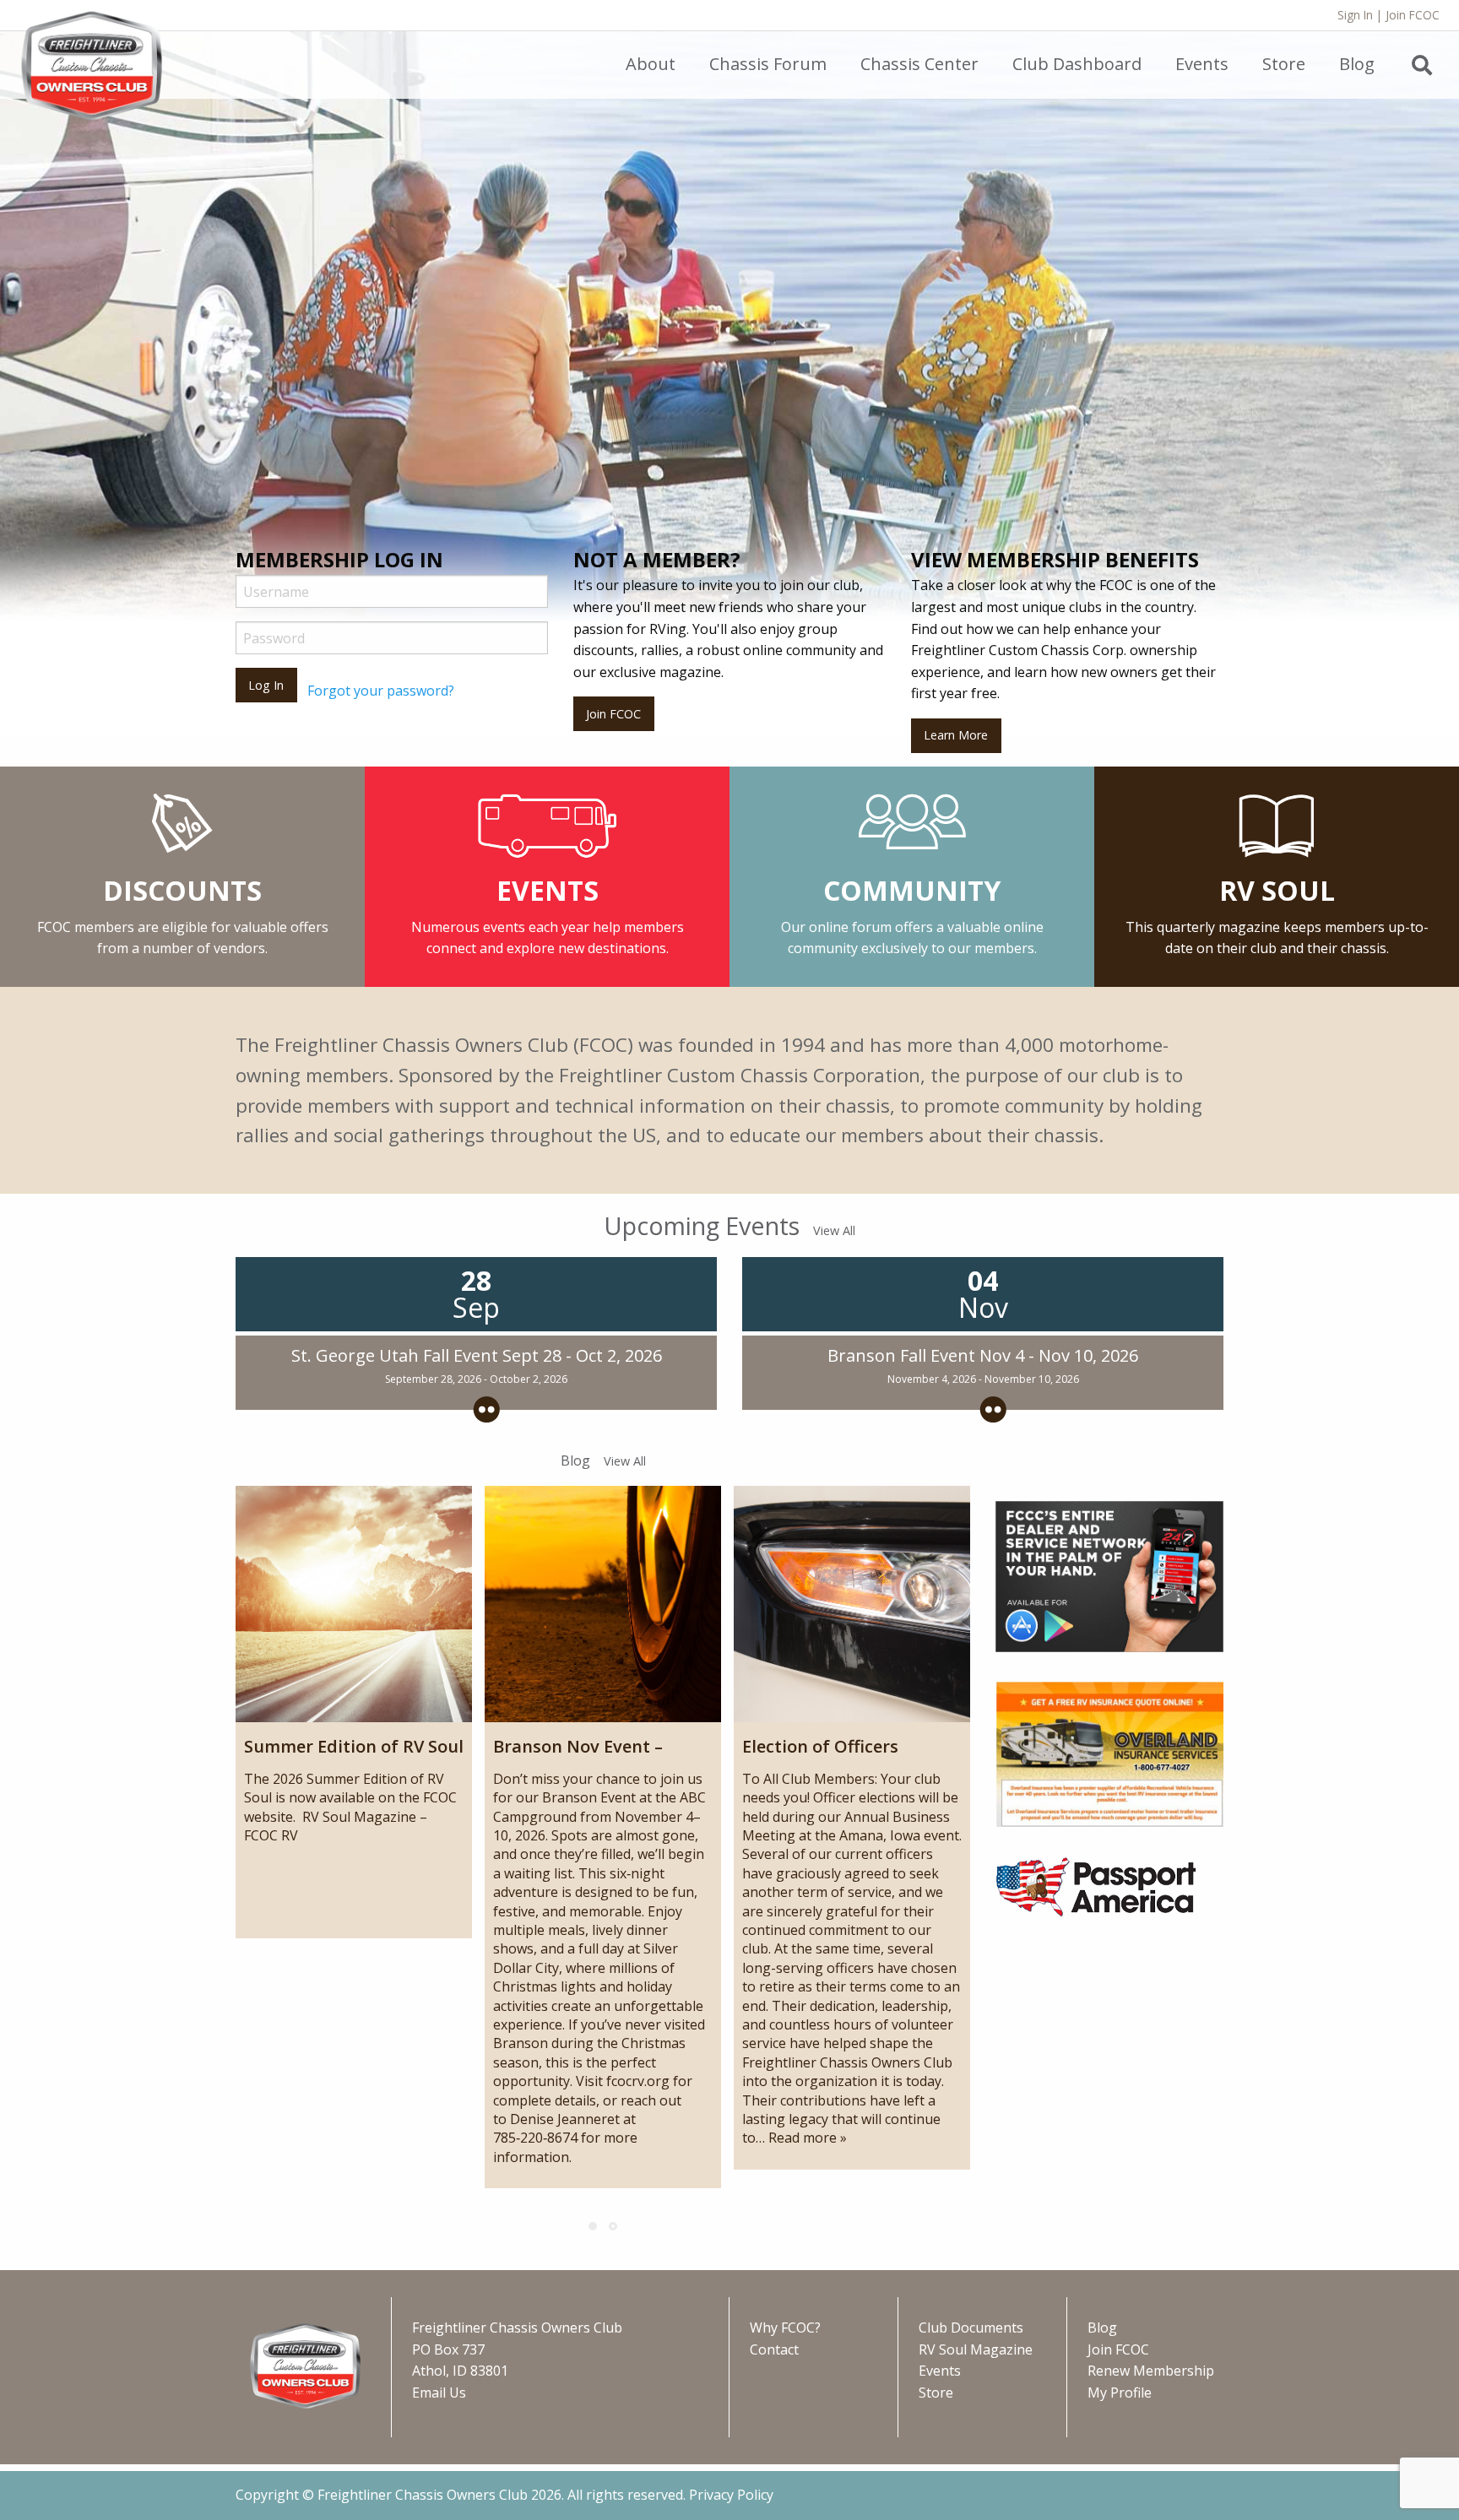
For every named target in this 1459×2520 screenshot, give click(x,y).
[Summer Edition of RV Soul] (354, 1604)
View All (834, 1230)
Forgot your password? (381, 691)
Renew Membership (1151, 2371)
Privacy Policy (731, 2495)
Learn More (956, 735)
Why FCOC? (785, 2328)
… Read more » (801, 2138)
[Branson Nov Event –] (603, 1604)
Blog (1102, 2328)
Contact (774, 2349)
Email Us (439, 2393)
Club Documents (971, 2328)
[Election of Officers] (852, 1604)
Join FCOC (1413, 15)
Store (936, 2393)
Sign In (1355, 15)
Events (940, 2371)
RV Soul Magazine (976, 2349)
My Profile (1120, 2393)
